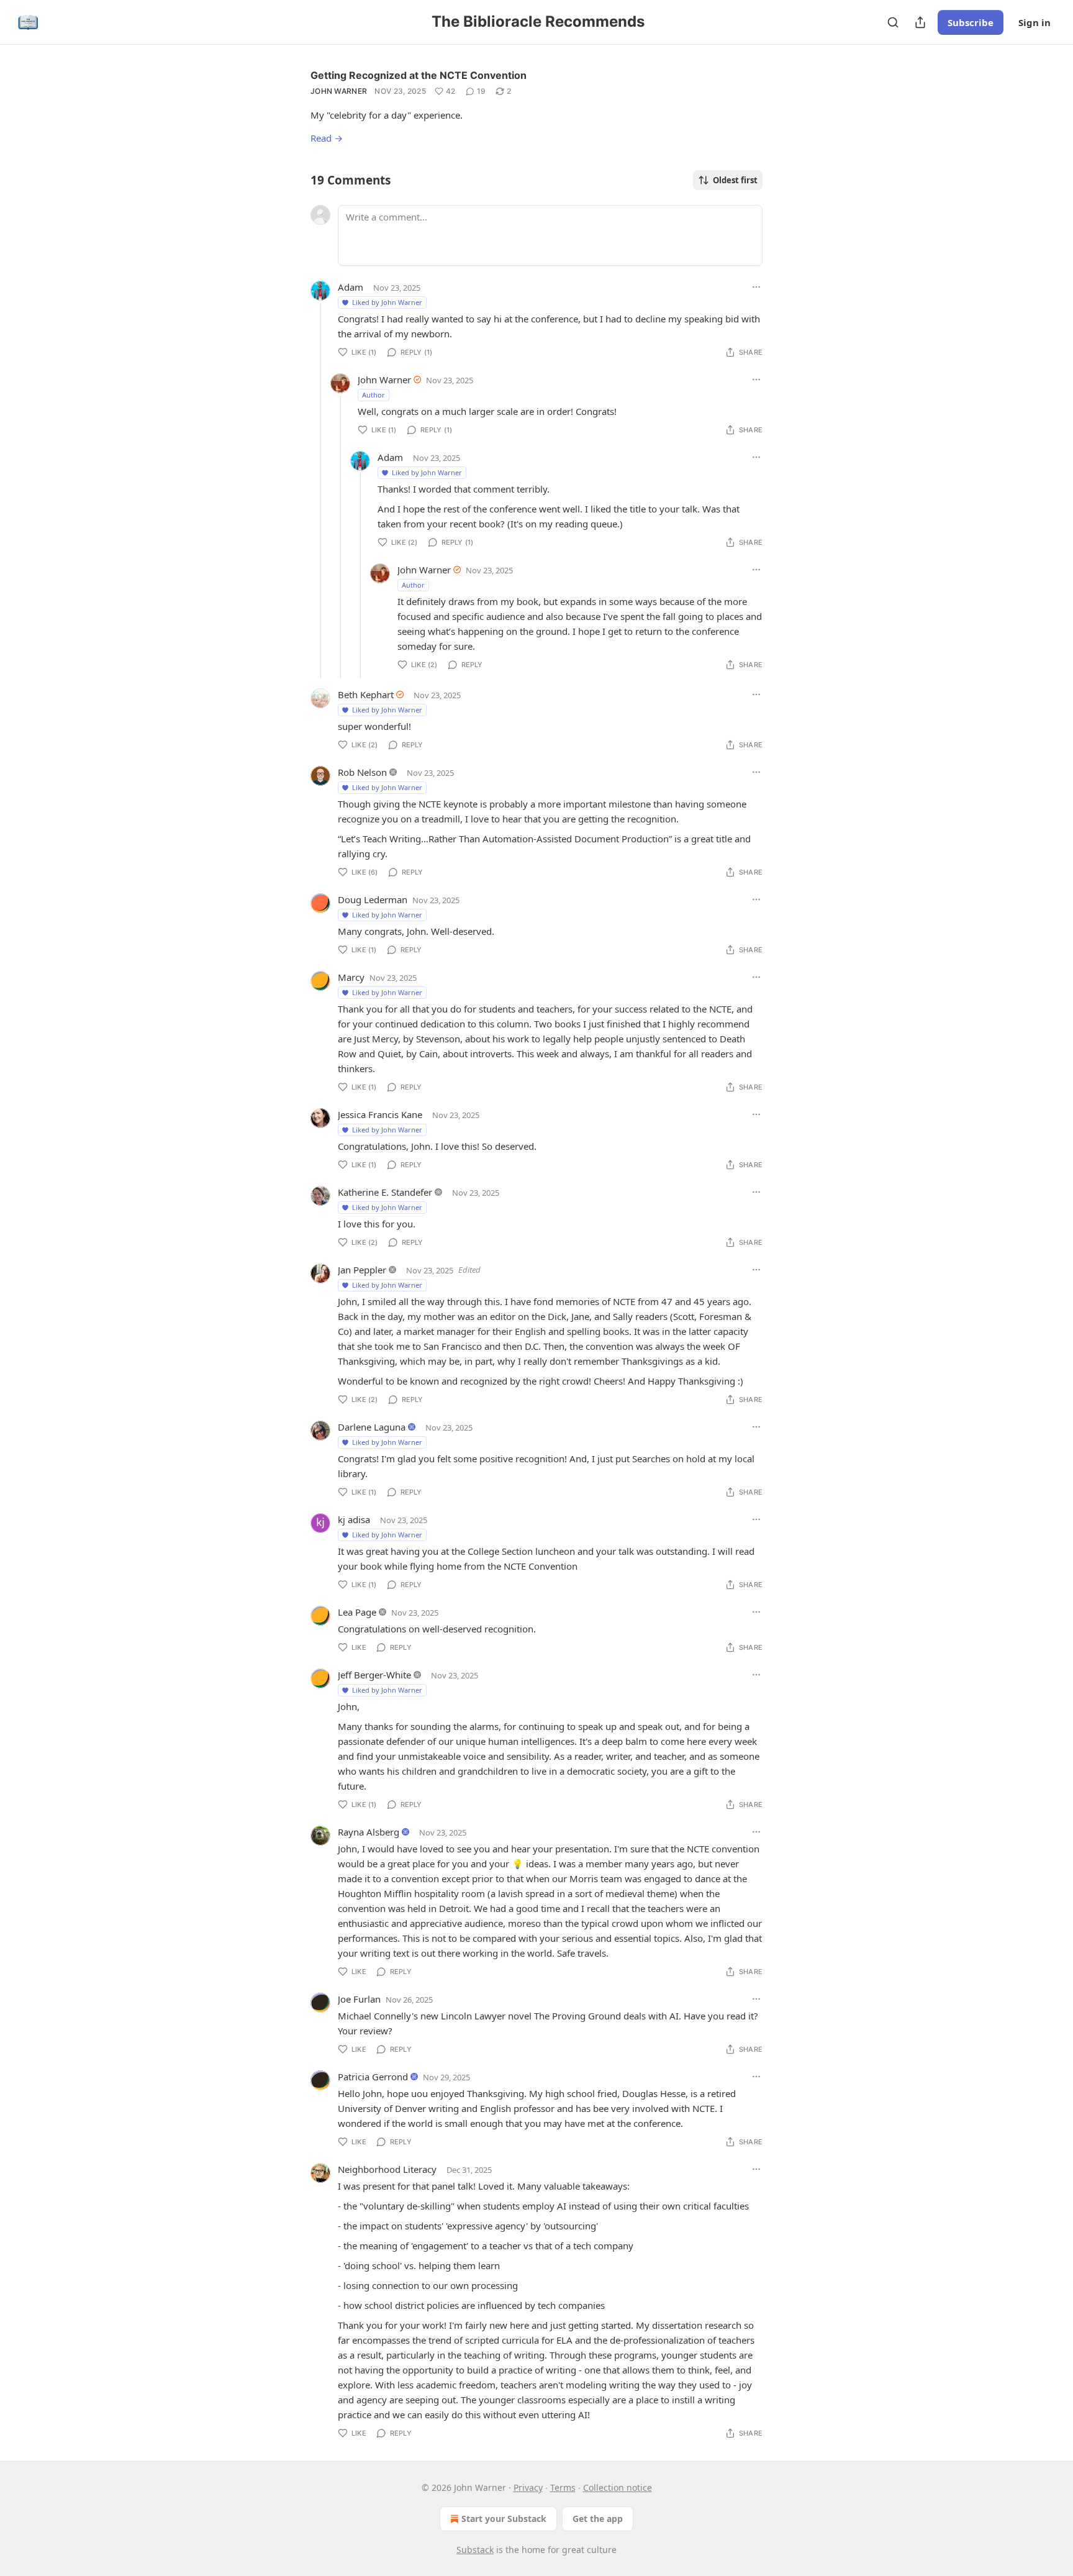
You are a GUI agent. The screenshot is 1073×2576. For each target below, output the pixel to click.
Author (374, 395)
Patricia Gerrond (373, 2077)
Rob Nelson (362, 772)
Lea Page (357, 1612)
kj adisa (354, 1519)
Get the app (598, 2519)
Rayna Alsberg (369, 1832)
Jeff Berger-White (374, 1675)
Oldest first (735, 180)
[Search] (893, 22)
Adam (351, 287)
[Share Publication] (920, 22)
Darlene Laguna (372, 1427)
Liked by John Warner (387, 302)
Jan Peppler (362, 1270)
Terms (563, 2487)
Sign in (1035, 22)
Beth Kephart (366, 694)
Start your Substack (504, 2519)
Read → (327, 138)
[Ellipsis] (756, 287)
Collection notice (618, 2487)
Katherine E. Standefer (385, 1192)
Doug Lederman (373, 899)
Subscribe (971, 22)
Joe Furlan (359, 1999)
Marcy (351, 977)
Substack (475, 2550)
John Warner (339, 91)
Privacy (528, 2487)
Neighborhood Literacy (387, 2169)
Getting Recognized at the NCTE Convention (419, 75)
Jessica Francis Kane (380, 1114)
